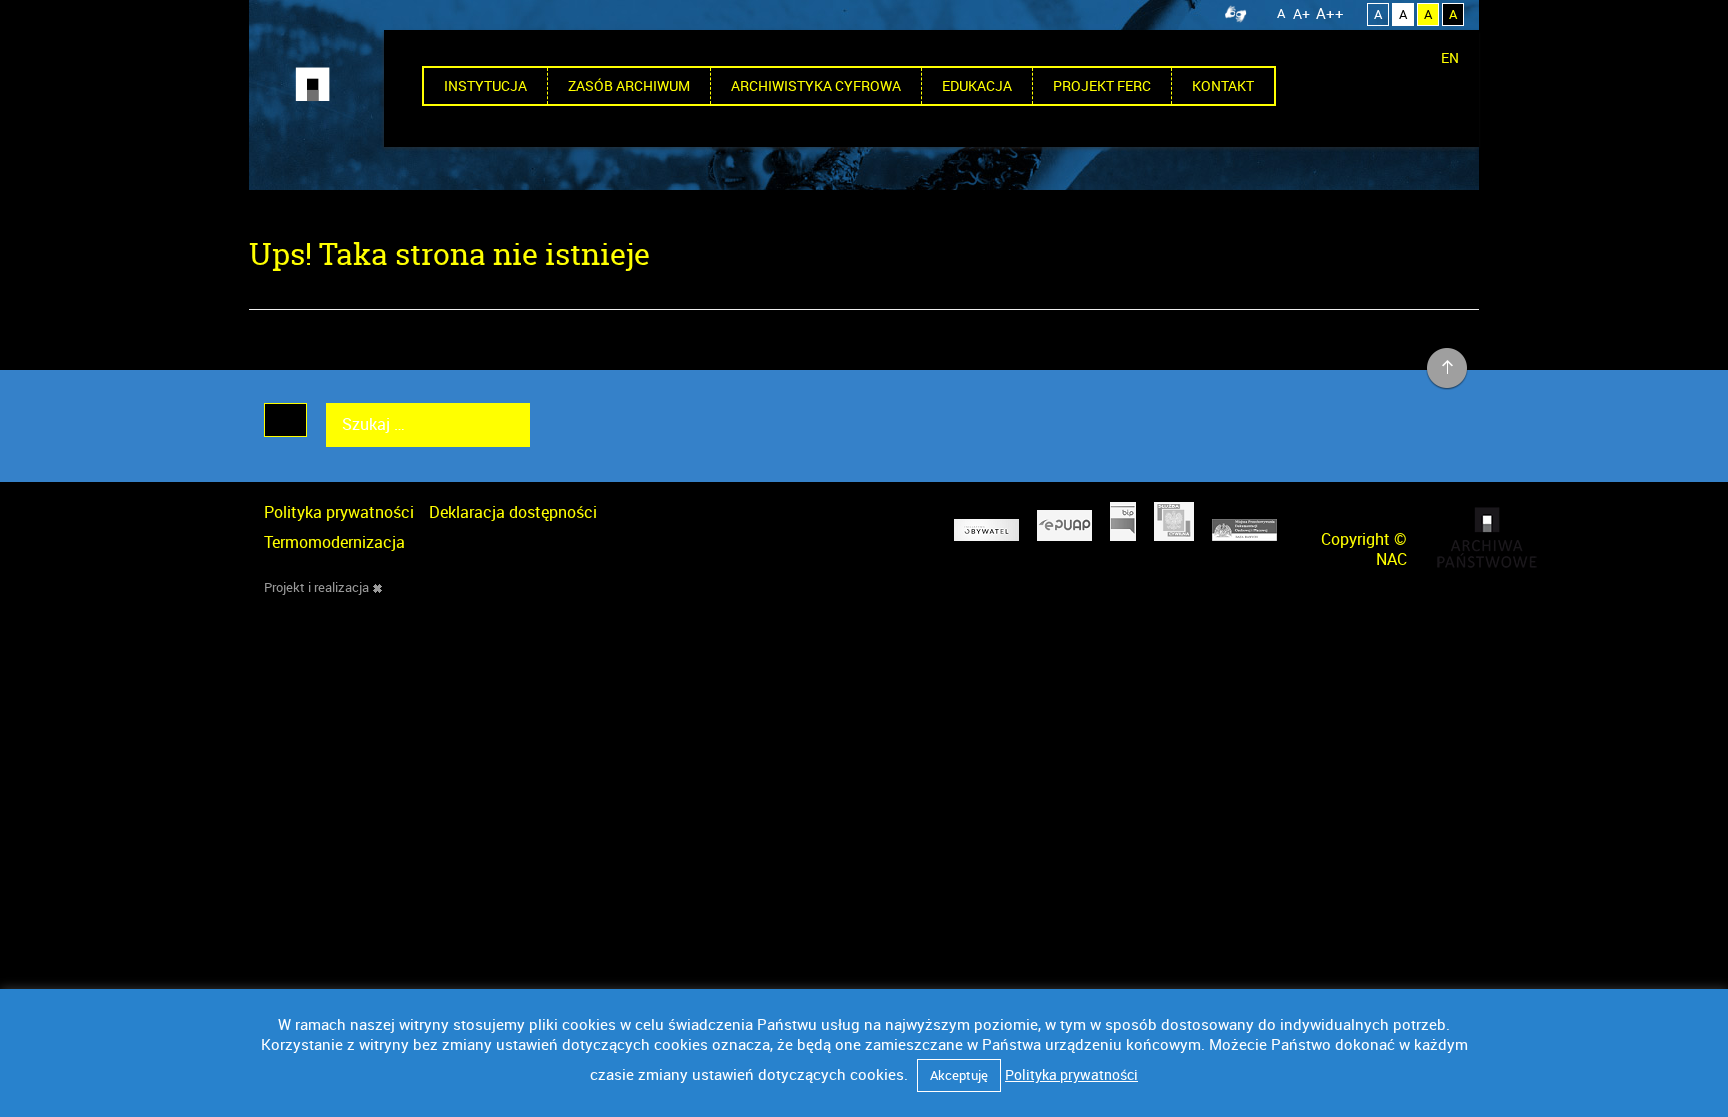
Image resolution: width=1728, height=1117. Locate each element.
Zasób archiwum (629, 85)
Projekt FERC (1102, 85)
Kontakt (1223, 85)
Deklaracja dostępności (513, 512)
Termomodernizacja (334, 542)
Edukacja (977, 85)
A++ (1330, 13)
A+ (1301, 13)
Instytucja (485, 85)
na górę (1447, 369)
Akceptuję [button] (959, 1075)
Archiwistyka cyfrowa (816, 85)
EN (1450, 57)
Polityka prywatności (339, 512)
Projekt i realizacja (316, 587)
